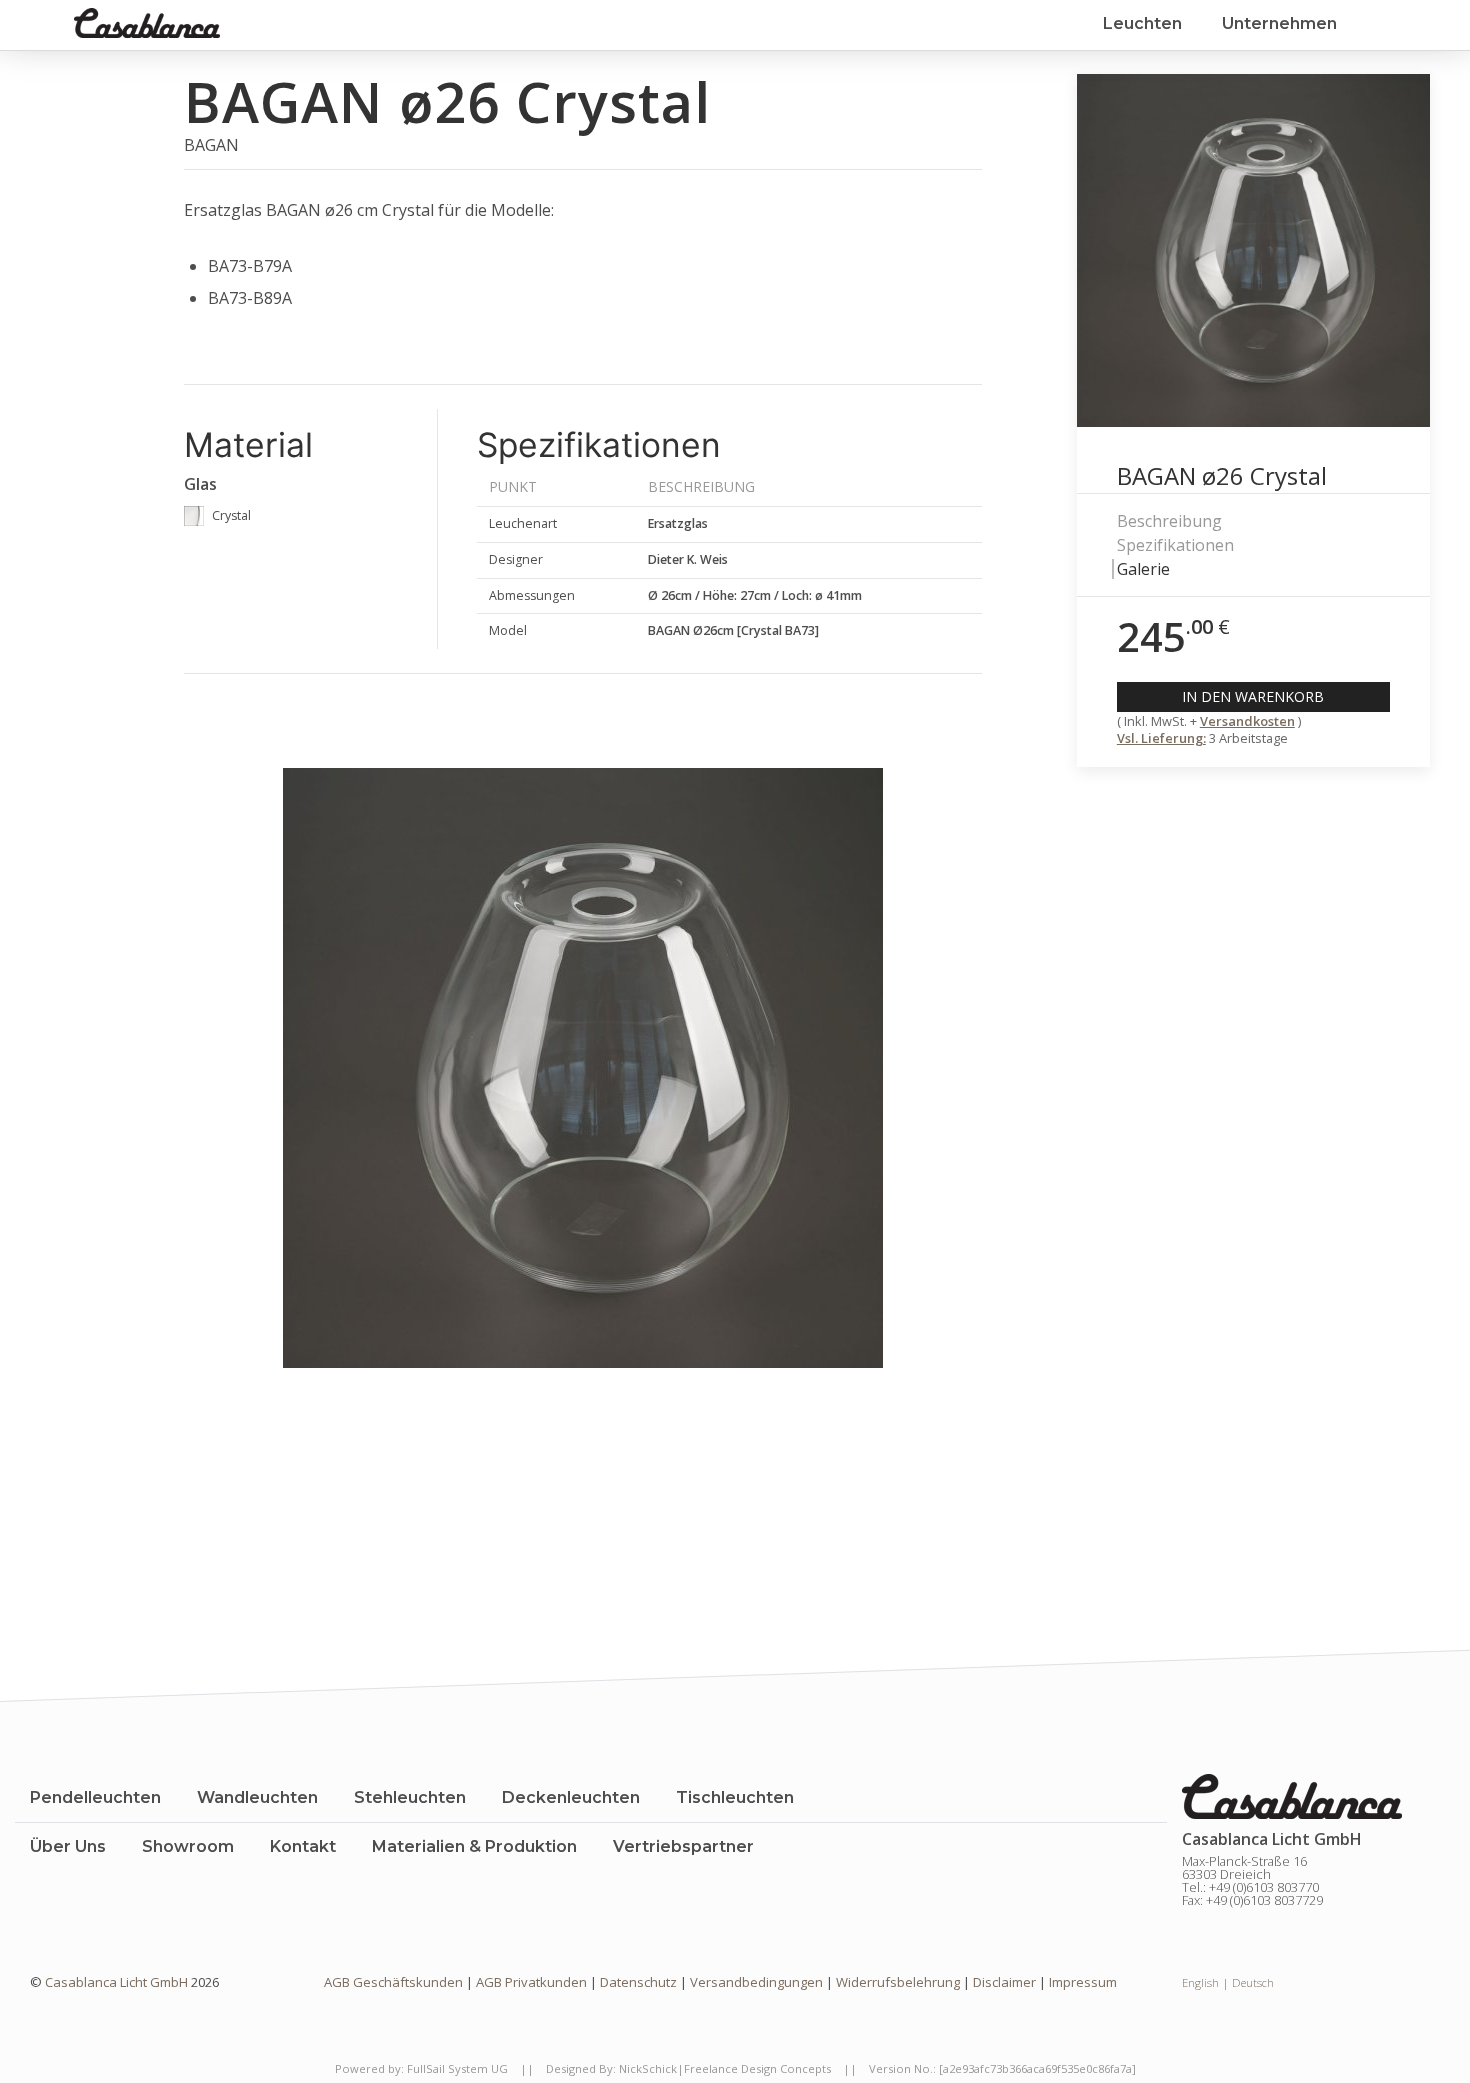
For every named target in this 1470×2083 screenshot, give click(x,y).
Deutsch (1253, 1982)
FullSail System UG (457, 2068)
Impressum (1083, 1982)
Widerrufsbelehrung (898, 1982)
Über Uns (68, 1846)
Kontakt (303, 1846)
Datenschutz (638, 1982)
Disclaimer (1004, 1982)
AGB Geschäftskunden (393, 1982)
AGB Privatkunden (531, 1982)
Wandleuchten (257, 1797)
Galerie (1143, 569)
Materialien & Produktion (474, 1846)
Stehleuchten (410, 1797)
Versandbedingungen (756, 1982)
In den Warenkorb (1253, 696)
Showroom (188, 1846)
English (1200, 1982)
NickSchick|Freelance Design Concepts (725, 2068)
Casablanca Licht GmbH (118, 1982)
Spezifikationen (1175, 545)
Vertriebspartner (683, 1846)
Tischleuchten (735, 1797)
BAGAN (211, 145)
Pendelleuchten (95, 1797)
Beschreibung (1169, 521)
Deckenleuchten (571, 1797)
